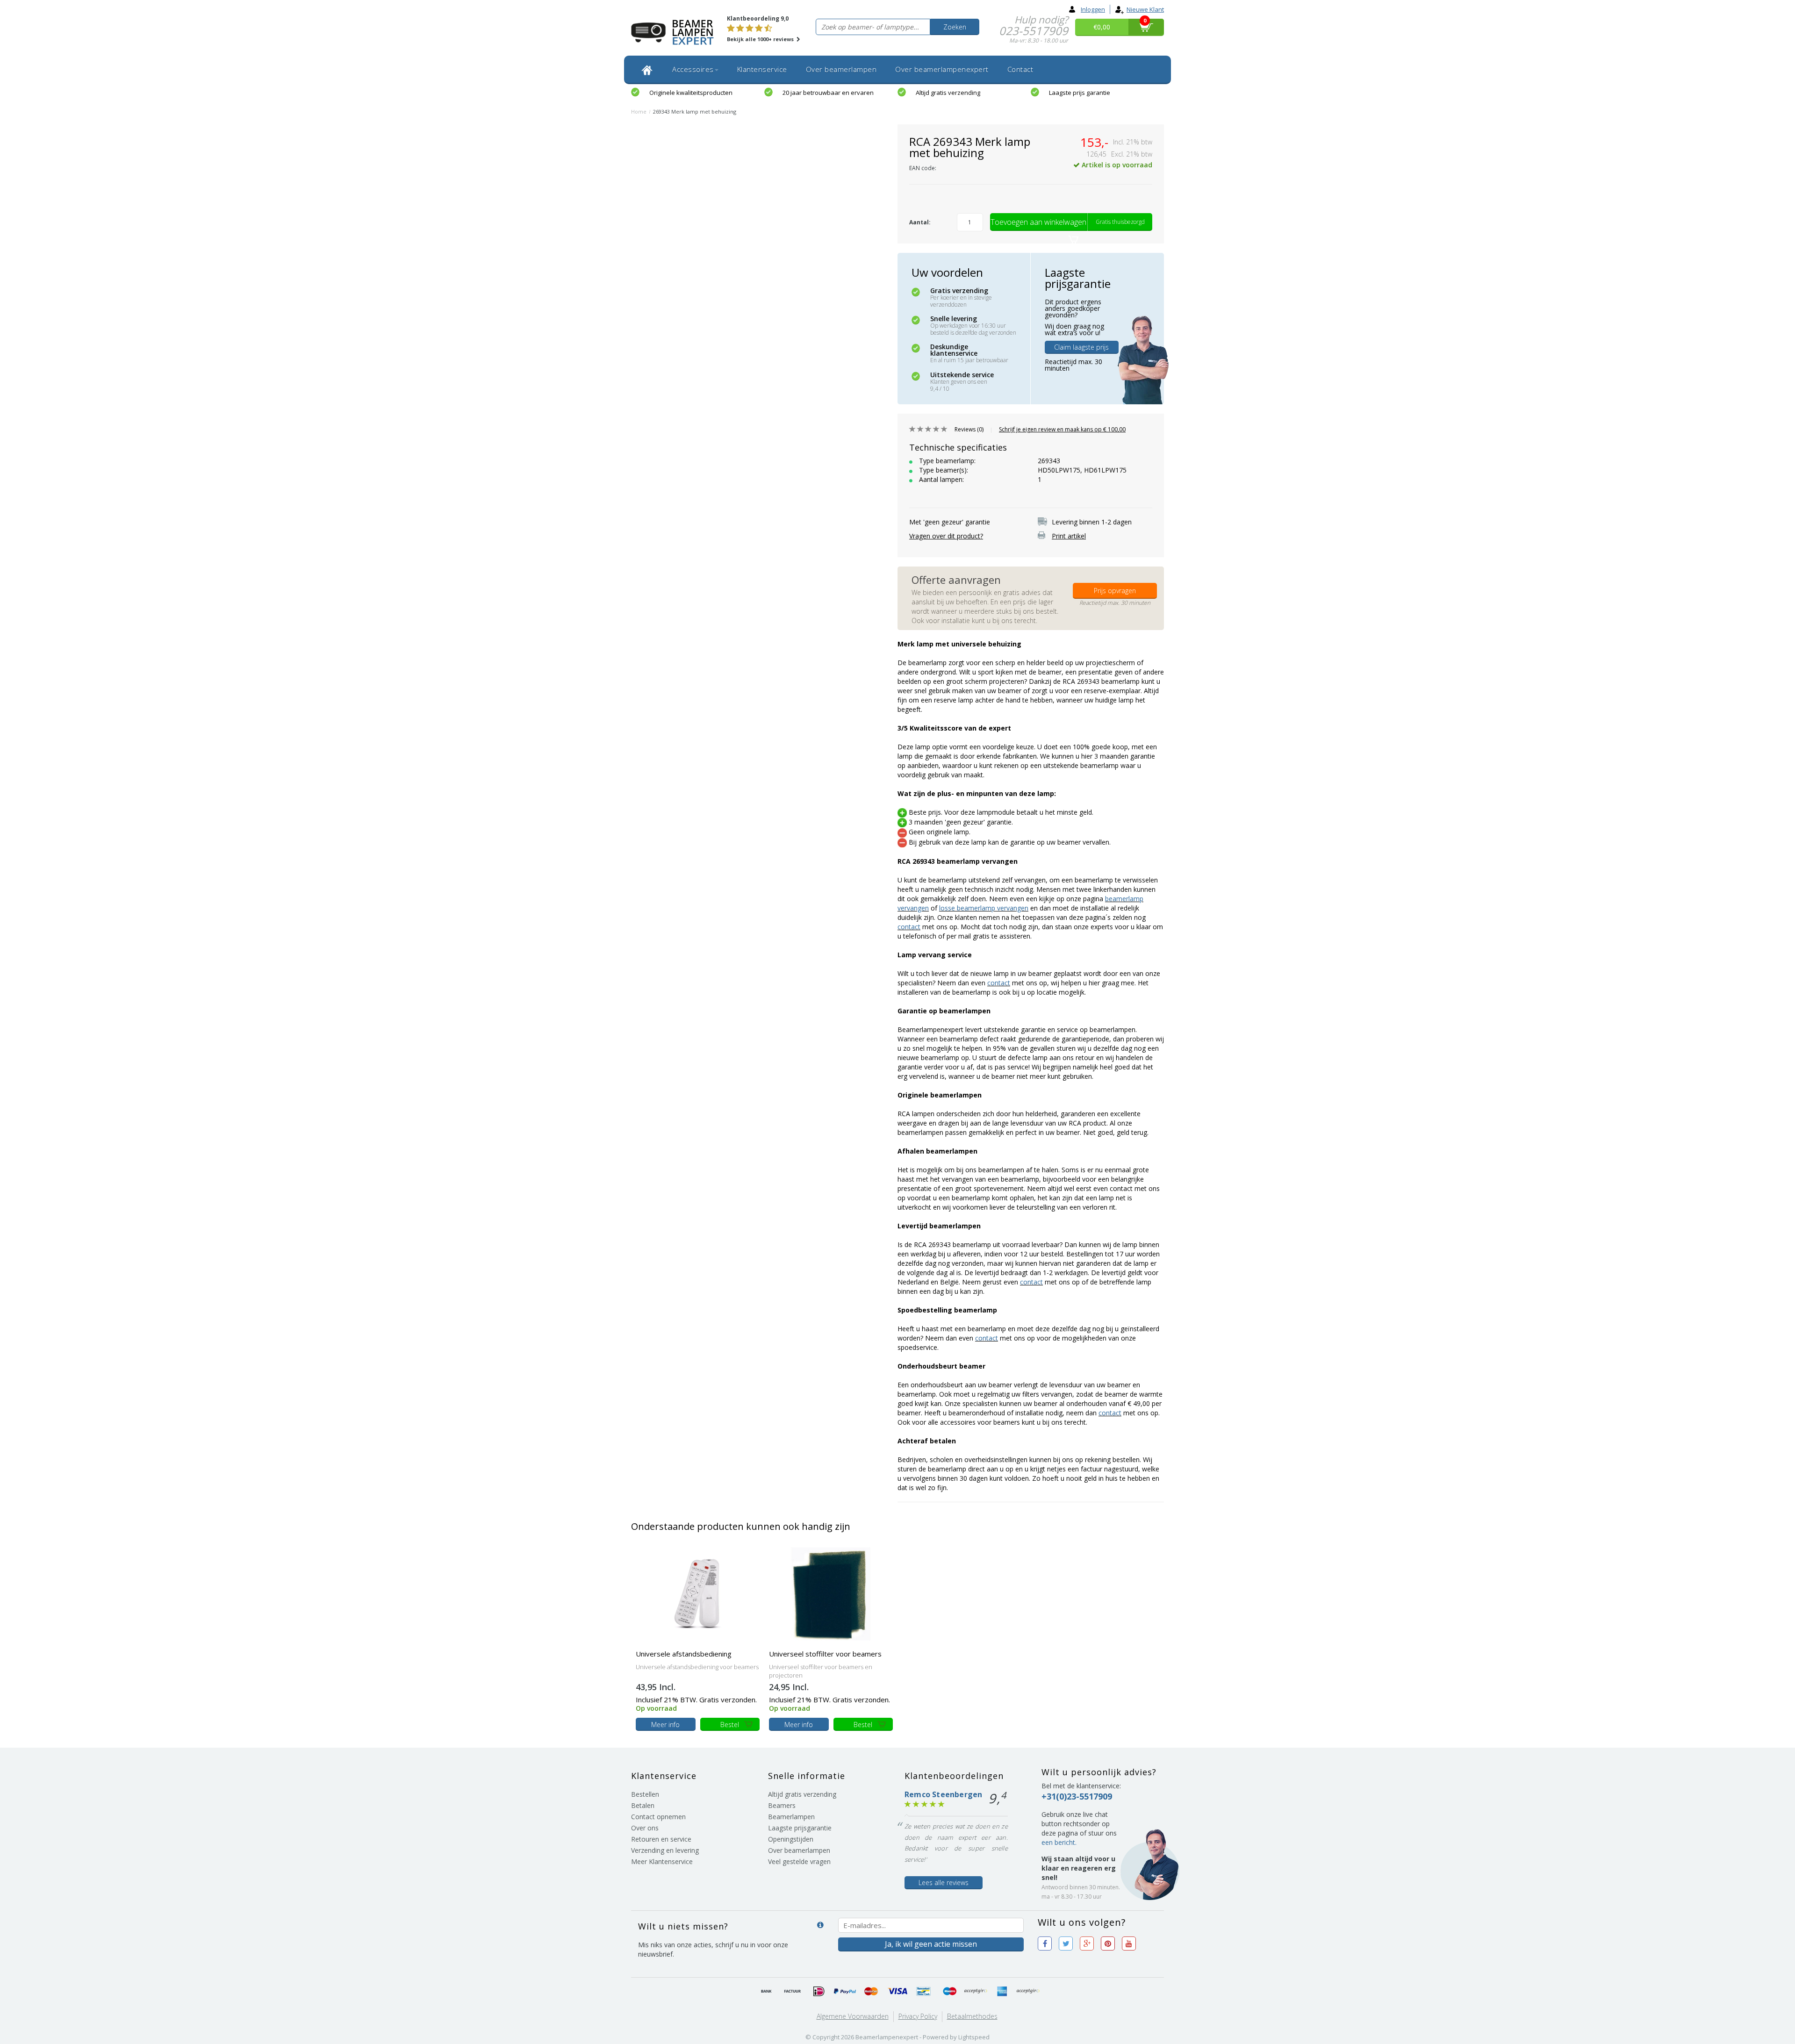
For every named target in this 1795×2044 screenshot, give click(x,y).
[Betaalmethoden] (767, 1992)
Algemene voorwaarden (853, 2016)
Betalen (643, 1805)
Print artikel (1069, 536)
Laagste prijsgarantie (800, 1828)
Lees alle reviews (944, 1883)
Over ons (645, 1828)
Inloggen (1093, 9)
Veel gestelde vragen (799, 1861)
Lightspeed (974, 2037)
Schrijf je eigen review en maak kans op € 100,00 (1062, 429)
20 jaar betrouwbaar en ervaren (828, 93)
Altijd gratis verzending (948, 93)
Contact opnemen (658, 1817)
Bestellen (645, 1794)
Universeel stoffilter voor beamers (825, 1654)
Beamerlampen (791, 1817)
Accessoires (693, 69)
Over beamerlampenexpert (942, 69)
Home (639, 111)
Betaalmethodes (972, 2016)
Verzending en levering (665, 1850)
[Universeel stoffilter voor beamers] (831, 1593)
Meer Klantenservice (662, 1861)
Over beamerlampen (841, 69)
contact (909, 927)
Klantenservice (762, 69)
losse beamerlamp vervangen (984, 908)
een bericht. (1059, 1842)
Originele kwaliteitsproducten (691, 93)
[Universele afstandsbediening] (698, 1593)
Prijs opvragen (1115, 591)
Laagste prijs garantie (1080, 93)
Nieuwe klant (1145, 9)
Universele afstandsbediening (684, 1654)
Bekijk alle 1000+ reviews (761, 39)
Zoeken (955, 27)
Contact (1020, 69)
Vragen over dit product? (946, 536)
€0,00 (1102, 27)
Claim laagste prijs (1081, 347)
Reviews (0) (969, 429)
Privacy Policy (918, 2016)
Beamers (782, 1805)
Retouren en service (661, 1839)
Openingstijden (791, 1839)
